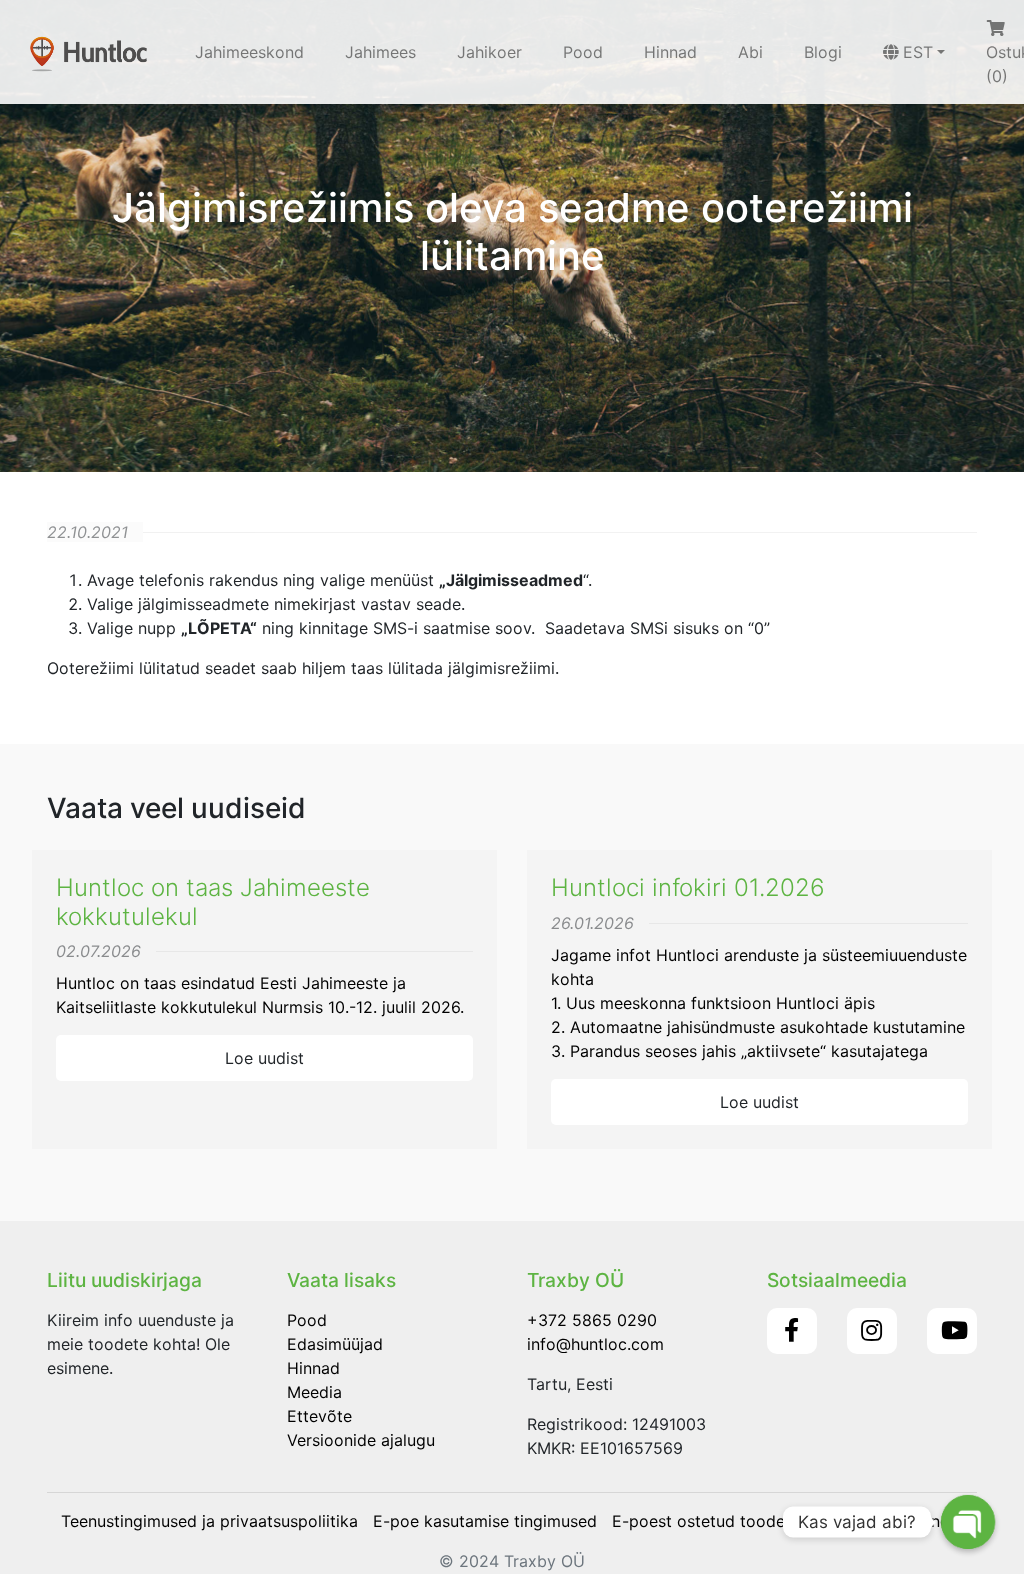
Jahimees (380, 52)
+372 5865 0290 (592, 1320)
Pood (583, 52)
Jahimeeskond (249, 52)
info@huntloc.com (595, 1344)
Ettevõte (319, 1416)
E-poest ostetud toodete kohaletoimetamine (780, 1521)
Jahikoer (489, 52)
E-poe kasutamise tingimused (485, 1521)
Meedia (314, 1392)
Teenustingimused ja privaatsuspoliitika (209, 1521)
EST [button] (918, 52)
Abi (750, 52)
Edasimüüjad (335, 1344)
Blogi (823, 52)
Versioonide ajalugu (361, 1440)
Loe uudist (264, 1058)
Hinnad (670, 52)
